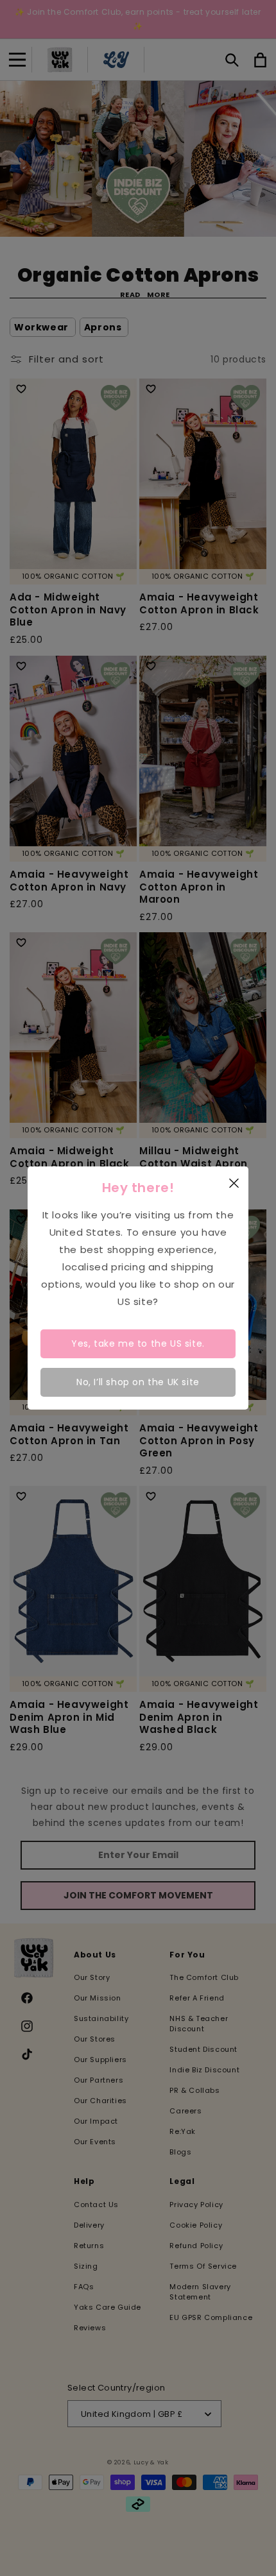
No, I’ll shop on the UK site (138, 1382)
